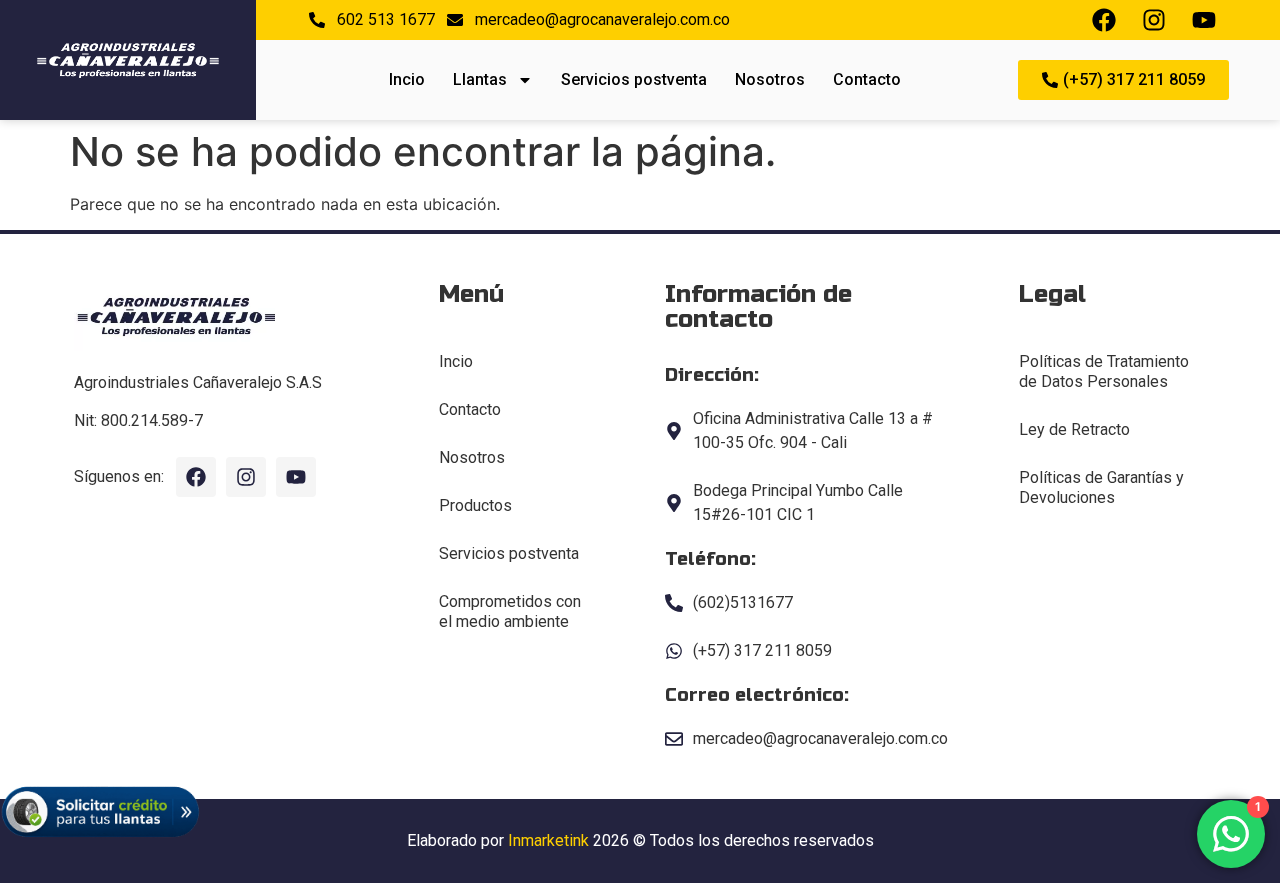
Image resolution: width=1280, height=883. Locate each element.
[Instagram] (246, 477)
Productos (475, 505)
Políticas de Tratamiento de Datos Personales (1104, 371)
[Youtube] (296, 477)
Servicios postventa (634, 79)
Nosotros (770, 79)
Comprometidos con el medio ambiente (510, 611)
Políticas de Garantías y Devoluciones (1101, 487)
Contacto (867, 79)
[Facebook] (196, 477)
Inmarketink (548, 840)
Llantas (480, 79)
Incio (407, 79)
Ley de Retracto (1074, 429)
